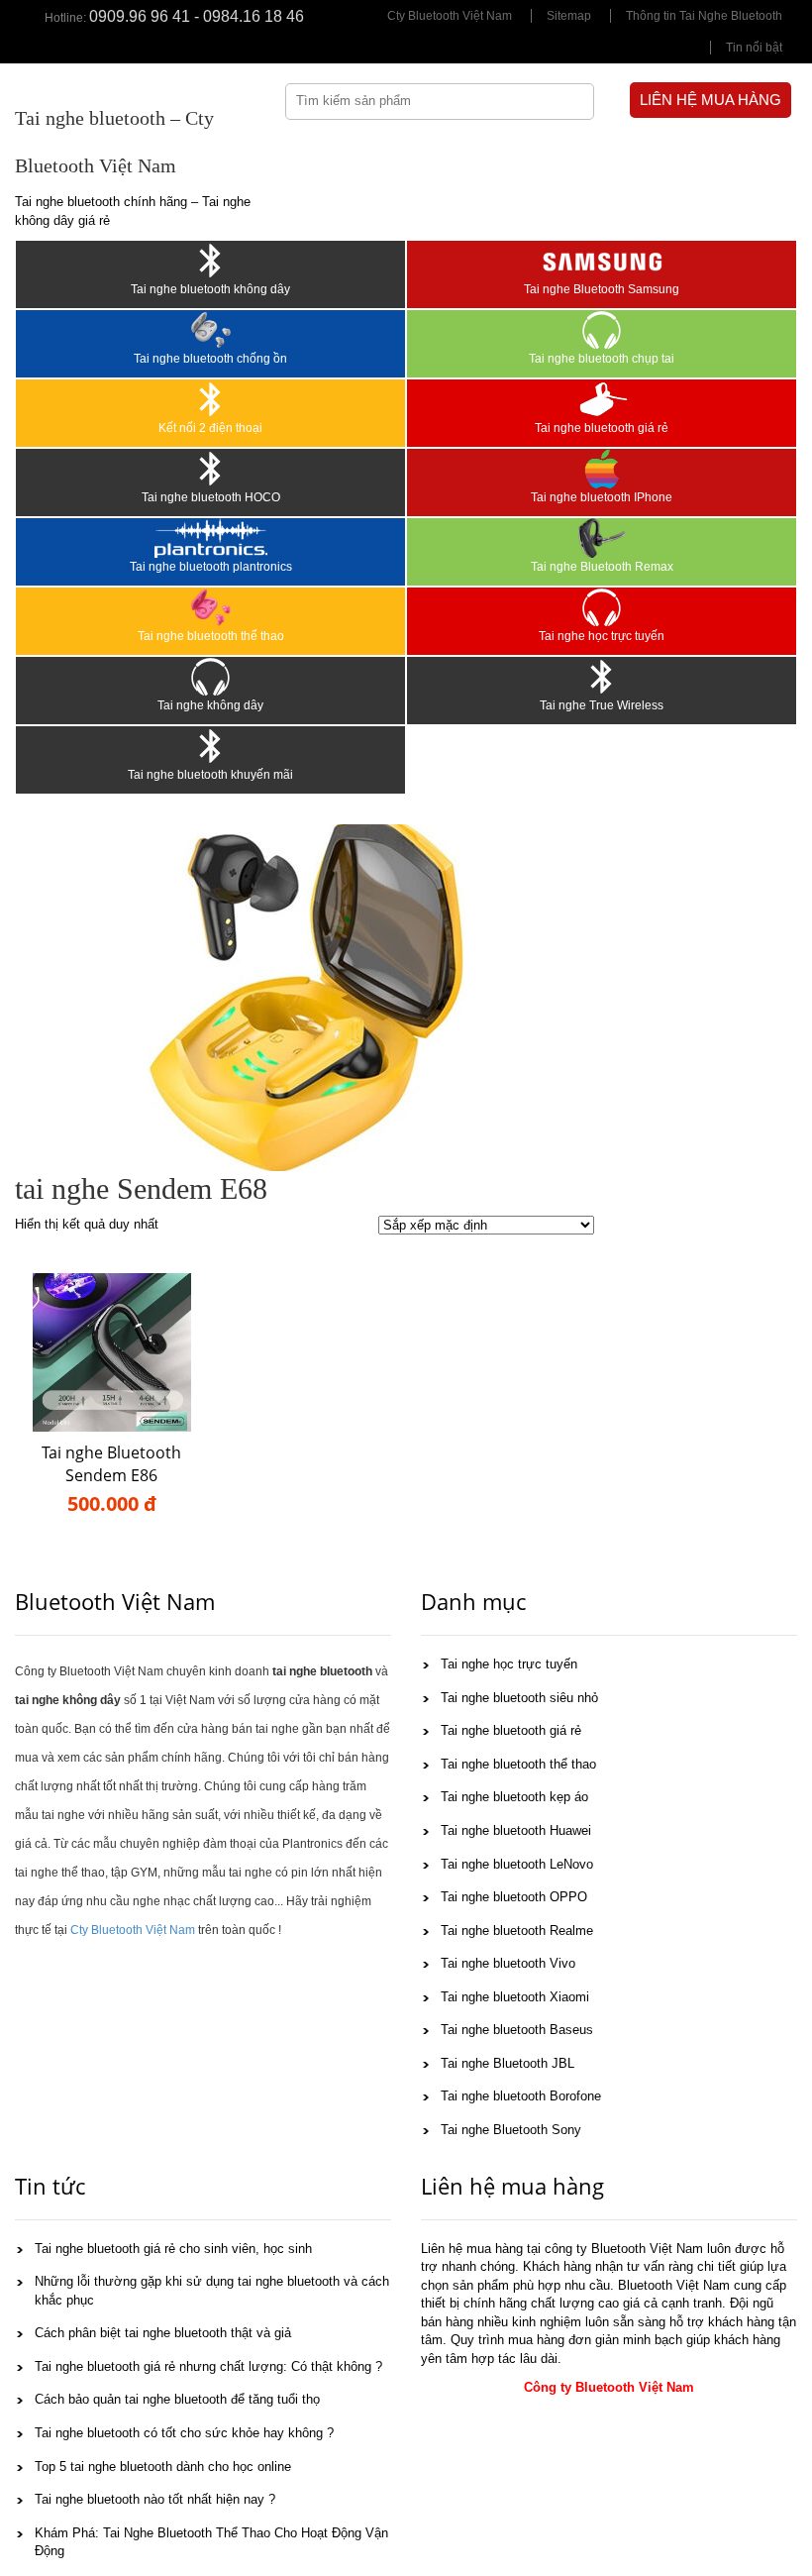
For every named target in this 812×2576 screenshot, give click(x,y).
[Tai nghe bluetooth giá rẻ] (602, 399)
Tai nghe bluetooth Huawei (516, 1830)
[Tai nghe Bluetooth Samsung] (602, 261)
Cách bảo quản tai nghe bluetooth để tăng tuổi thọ (177, 2399)
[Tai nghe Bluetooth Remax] (602, 538)
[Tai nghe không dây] (210, 677)
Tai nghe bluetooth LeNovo (517, 1864)
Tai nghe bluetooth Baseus (517, 2030)
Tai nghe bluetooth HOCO (211, 497)
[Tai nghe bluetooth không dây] (210, 261)
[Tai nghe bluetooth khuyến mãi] (210, 746)
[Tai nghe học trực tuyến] (602, 607)
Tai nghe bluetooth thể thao (211, 636)
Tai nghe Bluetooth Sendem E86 (111, 1464)
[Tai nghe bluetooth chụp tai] (602, 330)
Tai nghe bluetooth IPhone (602, 497)
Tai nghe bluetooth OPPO (514, 1897)
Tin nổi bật (754, 48)
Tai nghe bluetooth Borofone (521, 2096)
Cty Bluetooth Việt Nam (450, 16)
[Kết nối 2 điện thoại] (210, 399)
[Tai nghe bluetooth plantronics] (210, 538)
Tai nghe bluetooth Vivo (508, 1963)
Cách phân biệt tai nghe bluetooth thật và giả (163, 2333)
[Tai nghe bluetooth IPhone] (602, 469)
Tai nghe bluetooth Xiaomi (515, 1997)
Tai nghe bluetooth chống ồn (210, 359)
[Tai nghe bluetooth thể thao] (210, 607)
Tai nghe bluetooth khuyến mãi (210, 775)
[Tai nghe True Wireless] (602, 677)
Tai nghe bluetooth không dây (210, 289)
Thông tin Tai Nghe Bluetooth (704, 16)
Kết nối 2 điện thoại (210, 428)
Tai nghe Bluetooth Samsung (602, 289)
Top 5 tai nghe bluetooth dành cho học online (163, 2467)
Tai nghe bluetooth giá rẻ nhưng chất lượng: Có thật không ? (208, 2366)
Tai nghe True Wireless (602, 705)
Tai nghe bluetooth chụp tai (602, 359)
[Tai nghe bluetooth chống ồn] (210, 330)
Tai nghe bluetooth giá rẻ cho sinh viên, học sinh (173, 2249)
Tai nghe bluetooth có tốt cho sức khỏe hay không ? (184, 2433)
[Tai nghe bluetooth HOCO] (210, 469)
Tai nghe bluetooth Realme (517, 1931)
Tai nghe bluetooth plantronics (211, 567)
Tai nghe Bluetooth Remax (602, 567)
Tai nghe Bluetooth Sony (511, 2130)
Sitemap (569, 16)
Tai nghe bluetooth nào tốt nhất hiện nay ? (155, 2499)
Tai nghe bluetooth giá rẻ (602, 428)
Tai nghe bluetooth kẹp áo (514, 1797)
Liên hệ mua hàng (710, 100)
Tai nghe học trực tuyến (602, 636)
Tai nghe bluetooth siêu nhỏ (519, 1698)
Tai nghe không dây (210, 705)
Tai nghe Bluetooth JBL (507, 2063)
